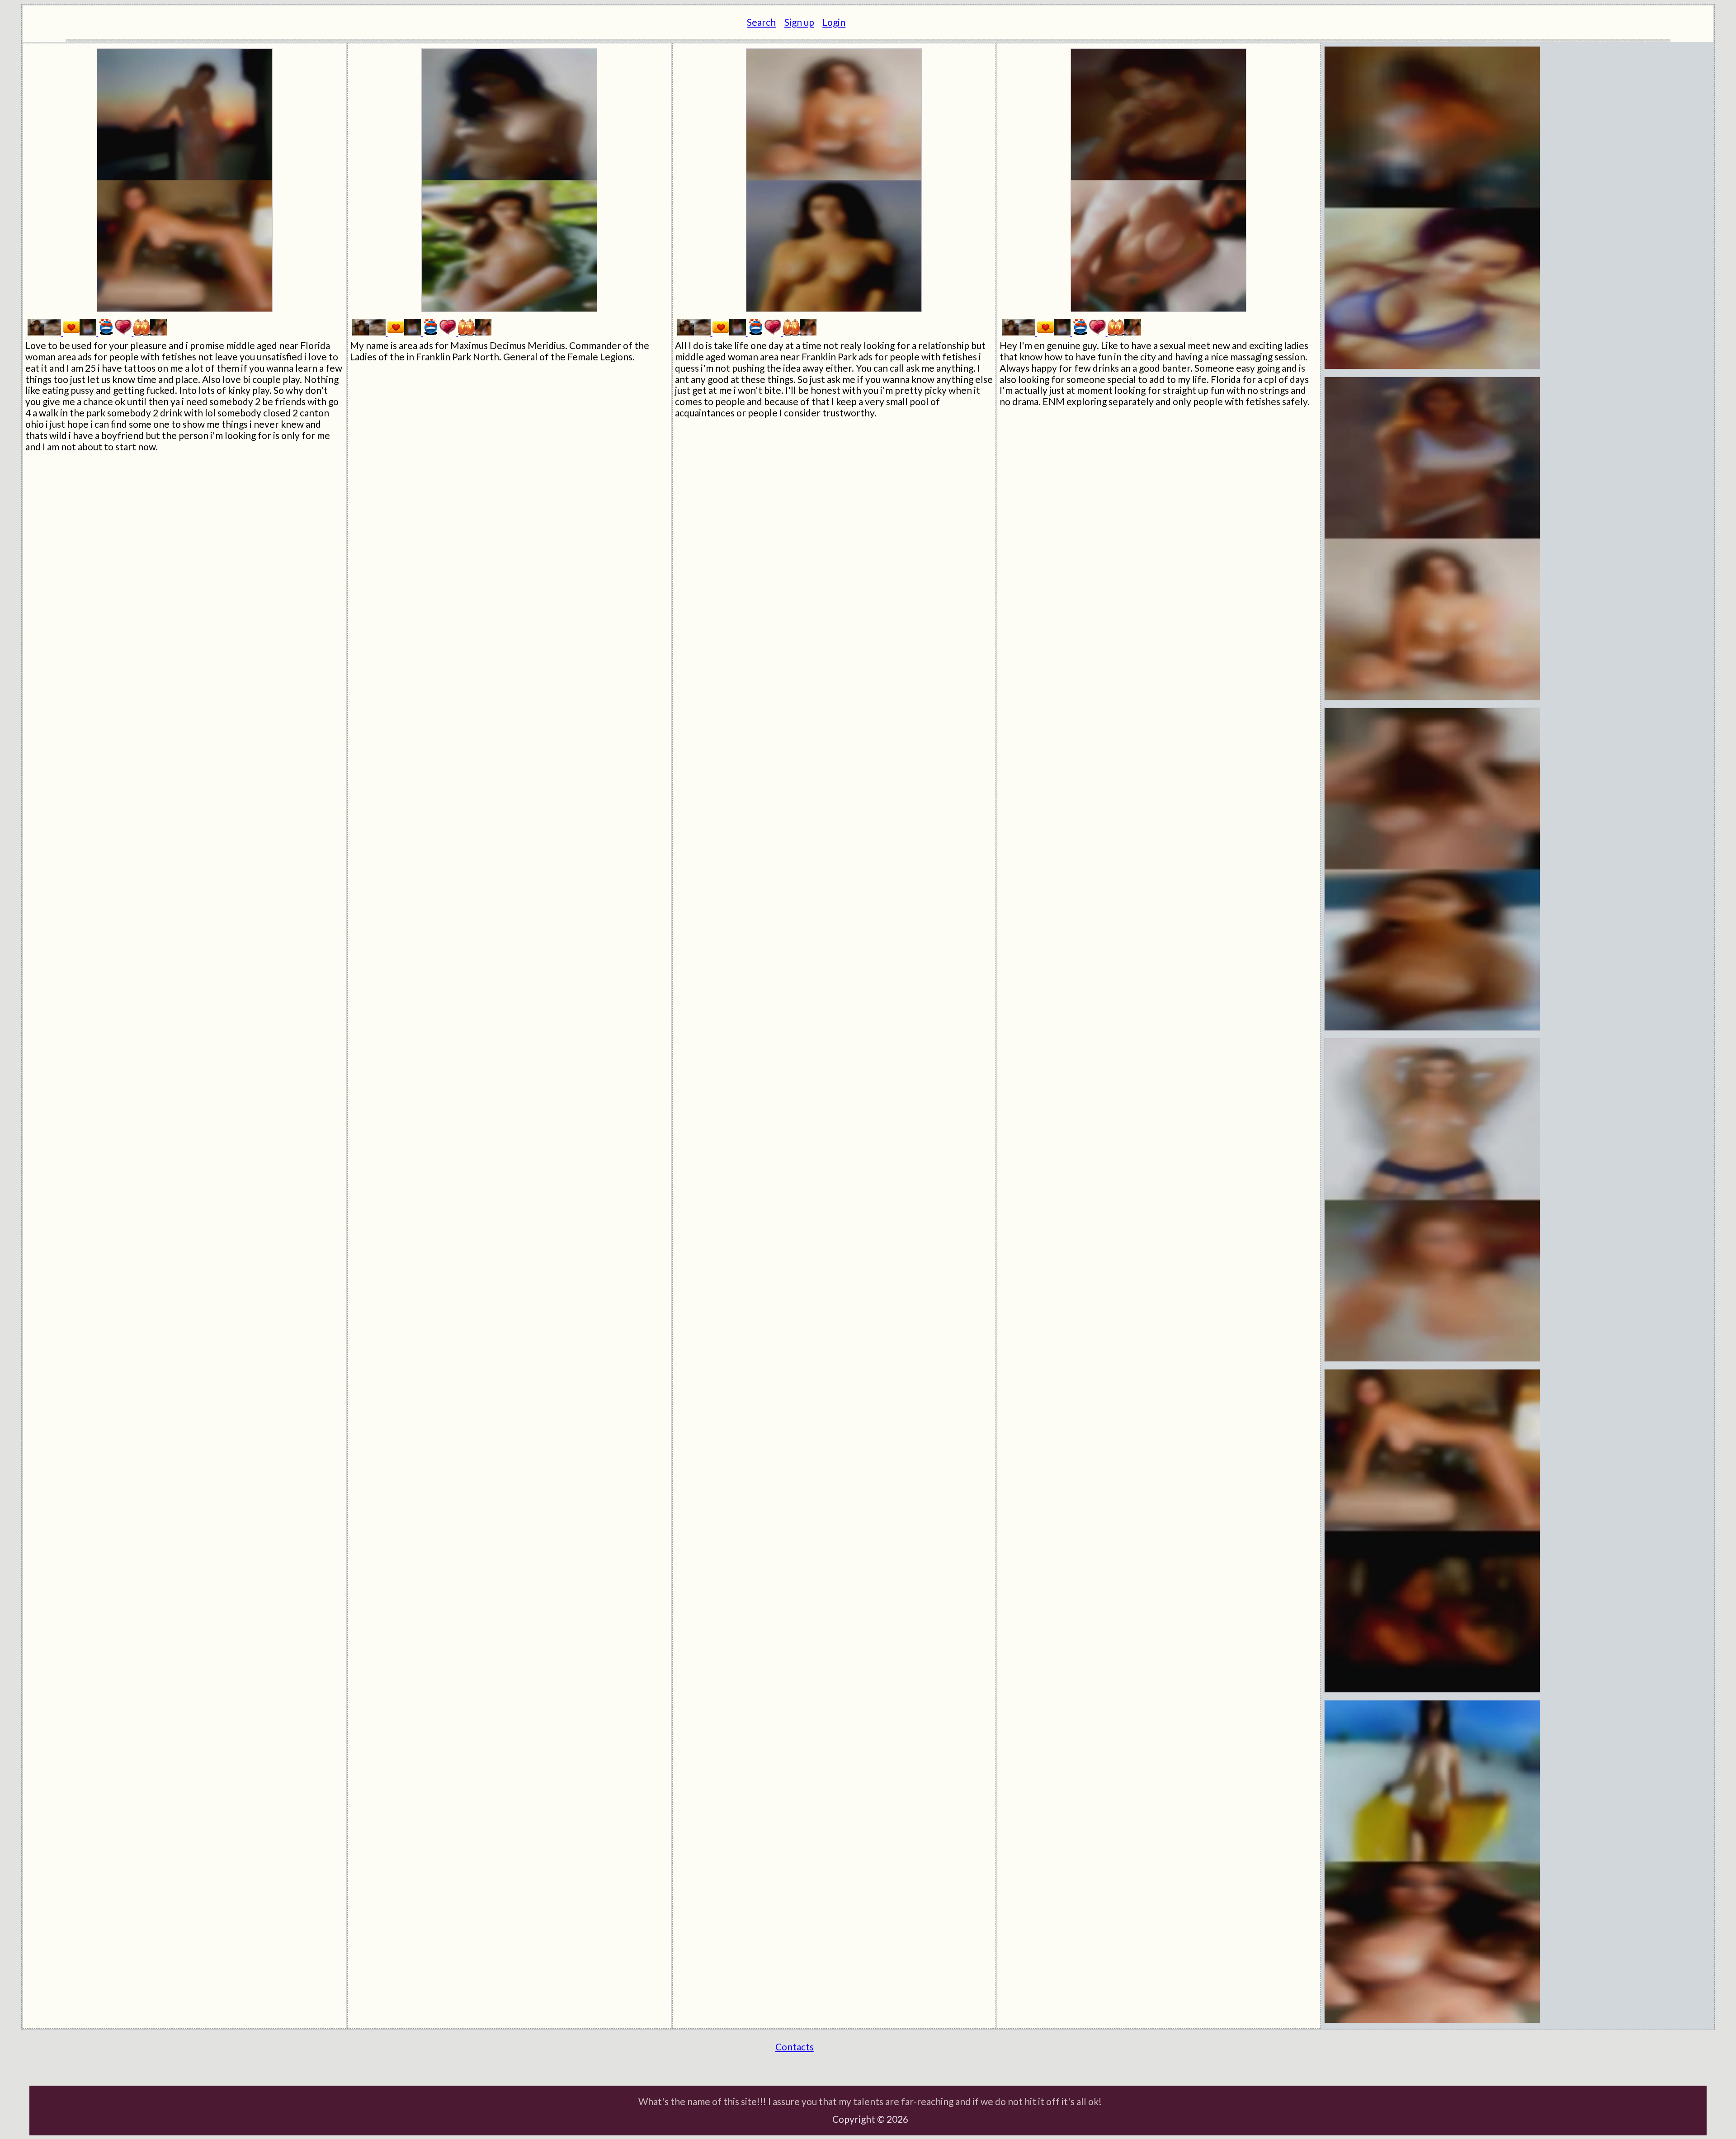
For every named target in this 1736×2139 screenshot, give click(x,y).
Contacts (795, 2047)
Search (761, 22)
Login (834, 22)
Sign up (799, 22)
